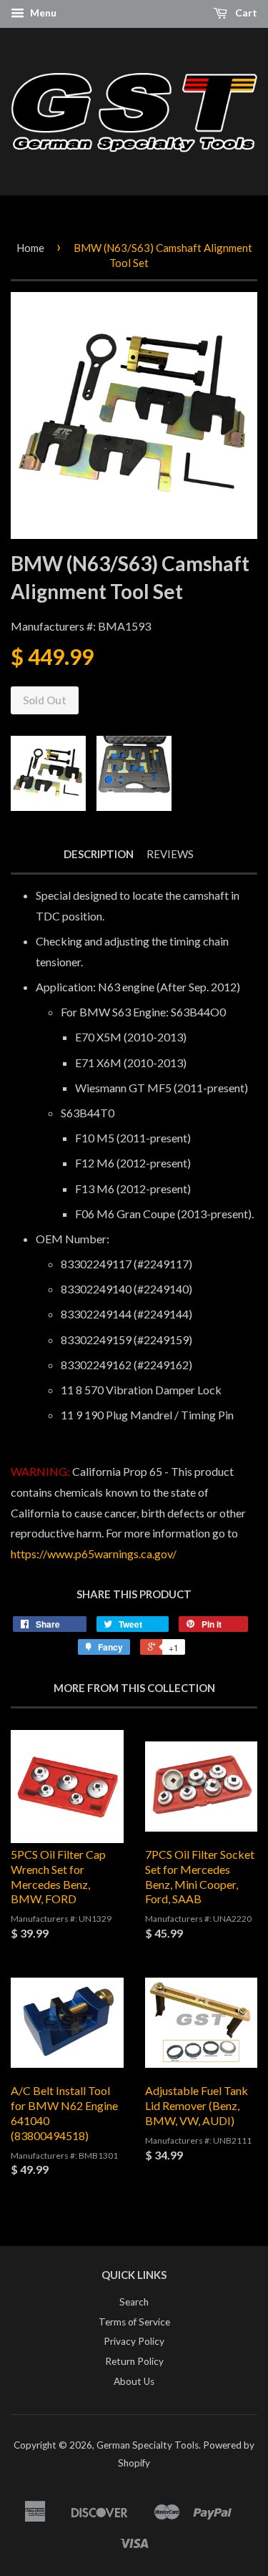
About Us (134, 2381)
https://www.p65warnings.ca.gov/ (94, 1554)
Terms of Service (134, 2322)
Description (99, 854)
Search (134, 2302)
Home (30, 248)
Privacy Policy (134, 2341)
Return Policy (134, 2361)
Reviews (170, 854)
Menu (42, 13)
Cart (245, 13)
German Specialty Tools (148, 2445)
